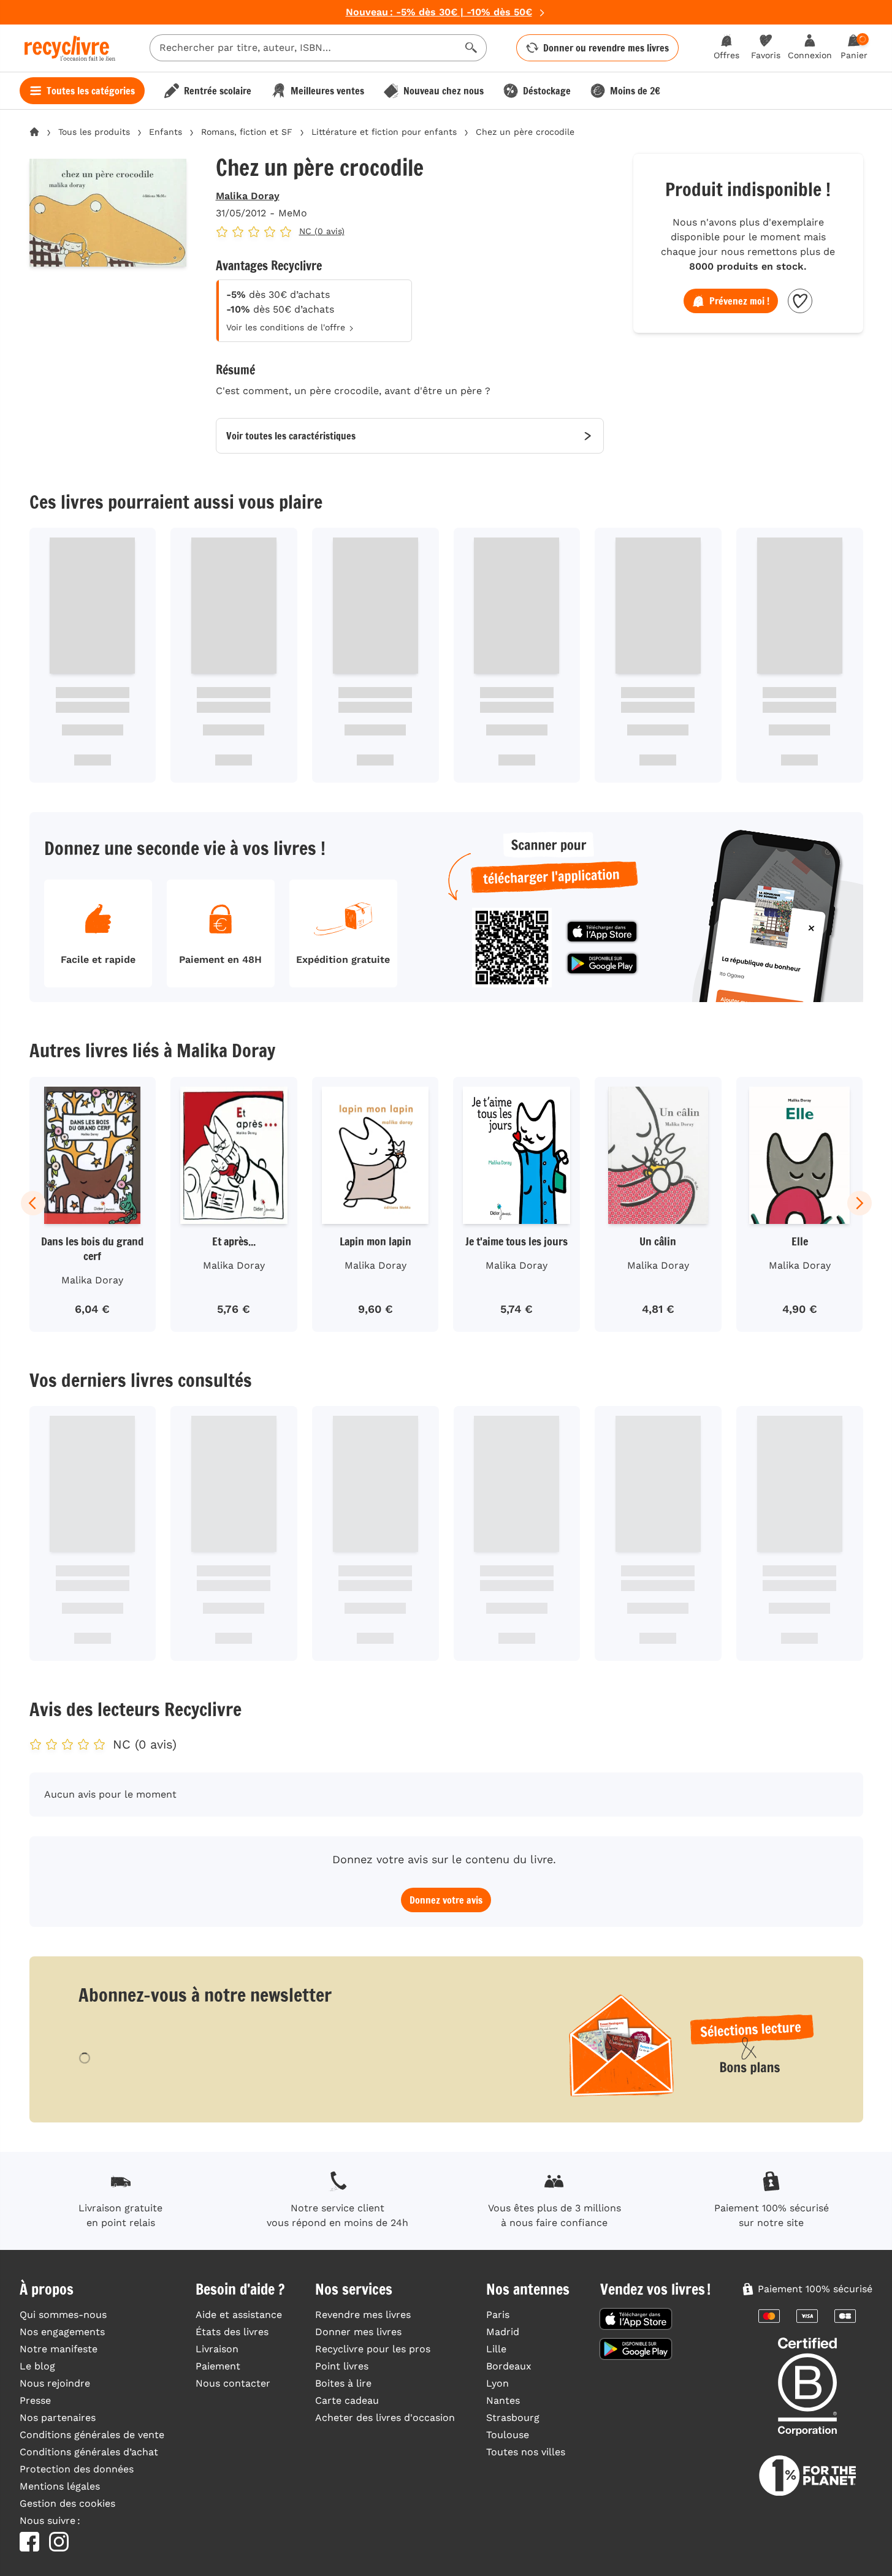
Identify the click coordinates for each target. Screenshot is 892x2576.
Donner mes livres (358, 2332)
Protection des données (77, 2469)
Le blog (37, 2366)
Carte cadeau (347, 2400)
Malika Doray (248, 196)
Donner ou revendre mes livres (606, 48)
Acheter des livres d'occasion (385, 2418)
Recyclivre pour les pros (373, 2349)
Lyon (497, 2383)
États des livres (232, 2332)
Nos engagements (62, 2332)
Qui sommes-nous (63, 2315)
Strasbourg (513, 2418)
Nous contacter (233, 2383)
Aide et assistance (239, 2315)
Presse (35, 2400)
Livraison (217, 2349)
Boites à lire (343, 2383)
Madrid (503, 2332)
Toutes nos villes (526, 2452)
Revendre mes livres (363, 2315)
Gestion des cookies (67, 2503)
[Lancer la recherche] (471, 48)
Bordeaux (509, 2366)
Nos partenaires (58, 2418)
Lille (496, 2349)
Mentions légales (60, 2486)
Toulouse (508, 2435)
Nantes (503, 2400)
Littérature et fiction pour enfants (384, 132)
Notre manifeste (59, 2349)
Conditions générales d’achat (89, 2452)
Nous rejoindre (55, 2383)
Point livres (342, 2366)
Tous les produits (94, 132)
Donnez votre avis (446, 1900)
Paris (498, 2315)
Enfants (166, 132)
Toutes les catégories (91, 91)
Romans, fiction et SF (247, 132)
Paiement (218, 2366)
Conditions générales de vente (92, 2435)
